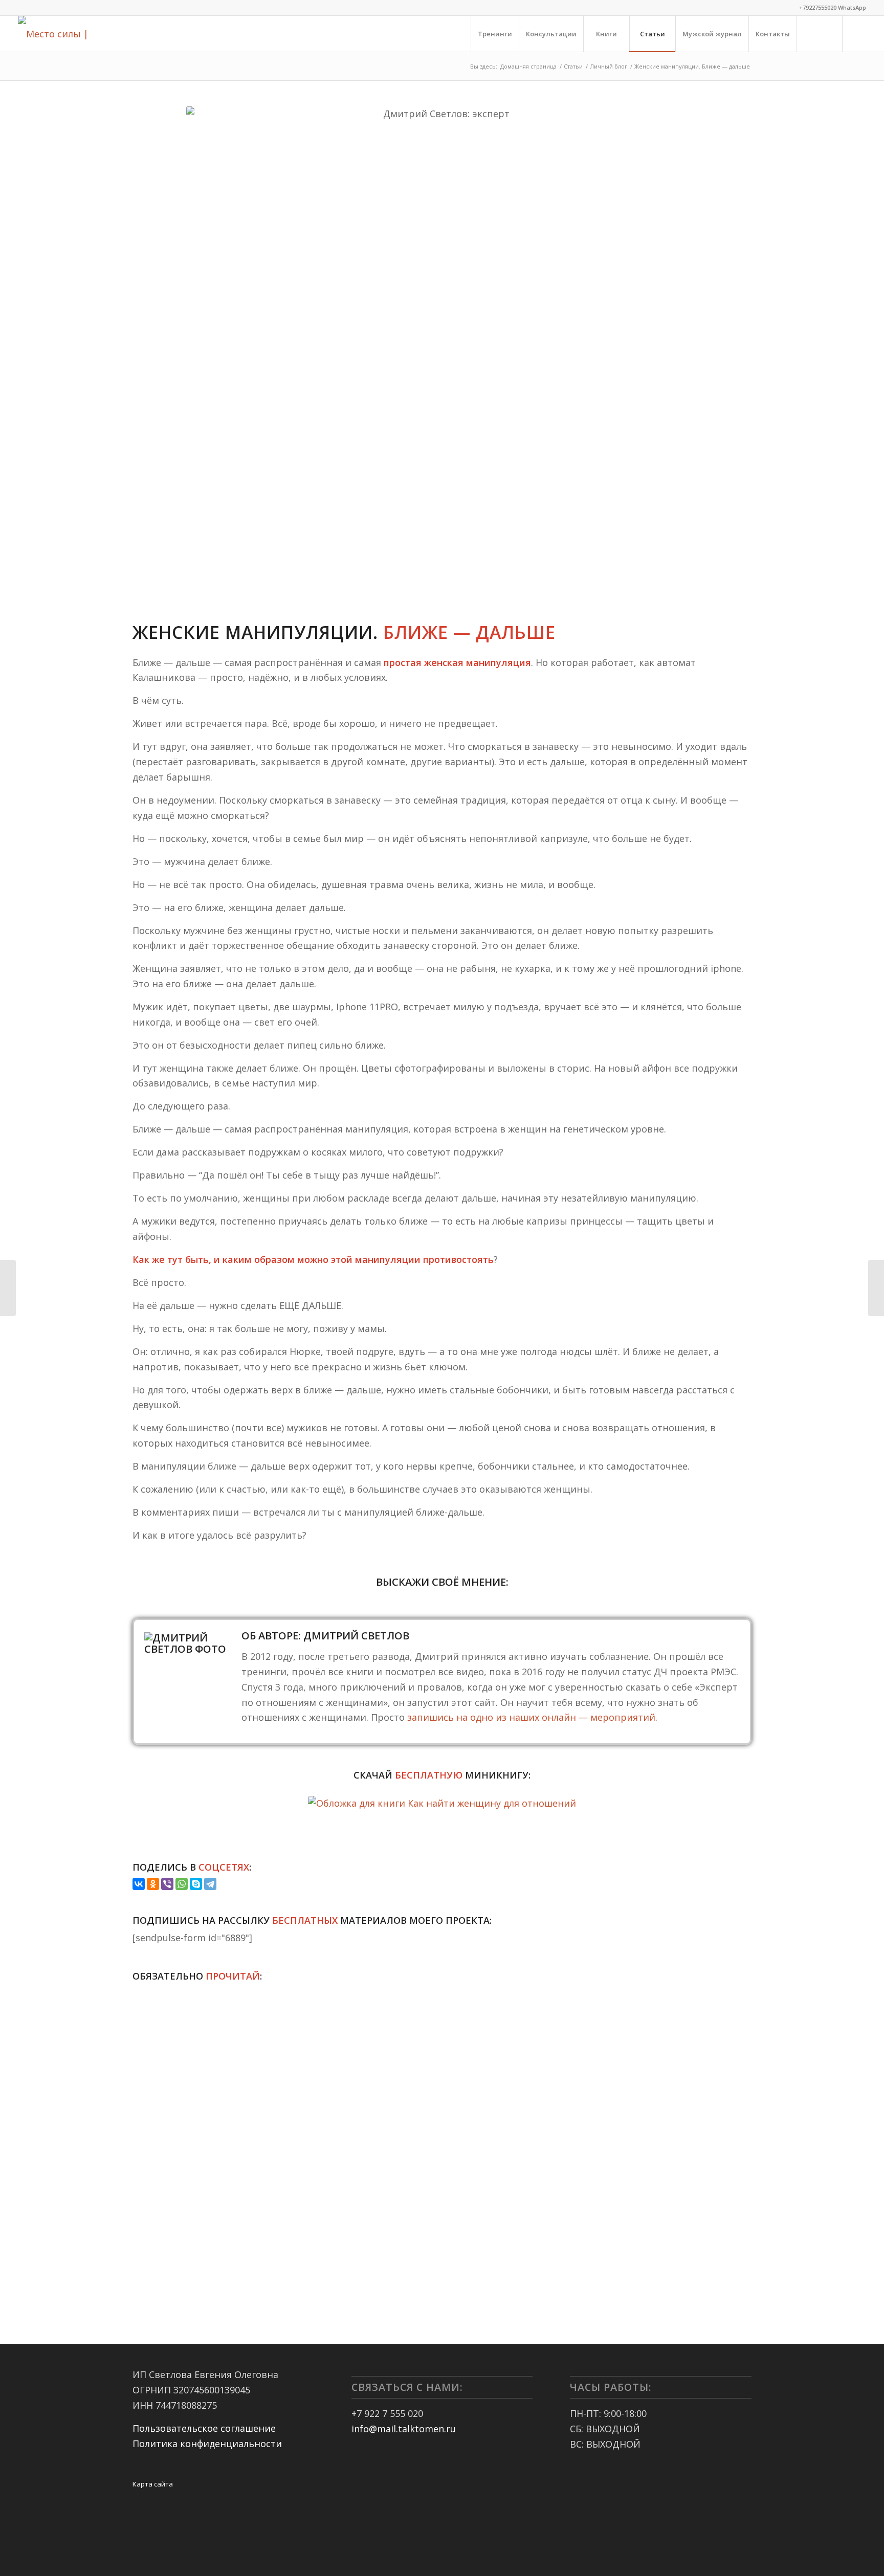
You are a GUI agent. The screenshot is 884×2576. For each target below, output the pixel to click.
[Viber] (167, 1884)
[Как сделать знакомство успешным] (8, 1288)
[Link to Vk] (858, 33)
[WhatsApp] (182, 1884)
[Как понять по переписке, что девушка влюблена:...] (876, 1288)
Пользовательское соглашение (204, 2428)
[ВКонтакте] (139, 1884)
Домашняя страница (528, 66)
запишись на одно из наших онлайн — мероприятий (531, 1717)
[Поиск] (820, 34)
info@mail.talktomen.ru (404, 2429)
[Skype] (196, 1884)
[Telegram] (210, 1884)
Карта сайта (153, 2484)
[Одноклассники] (153, 1884)
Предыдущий (148, 2125)
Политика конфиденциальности (207, 2444)
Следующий (736, 2125)
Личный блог (609, 66)
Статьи (573, 66)
